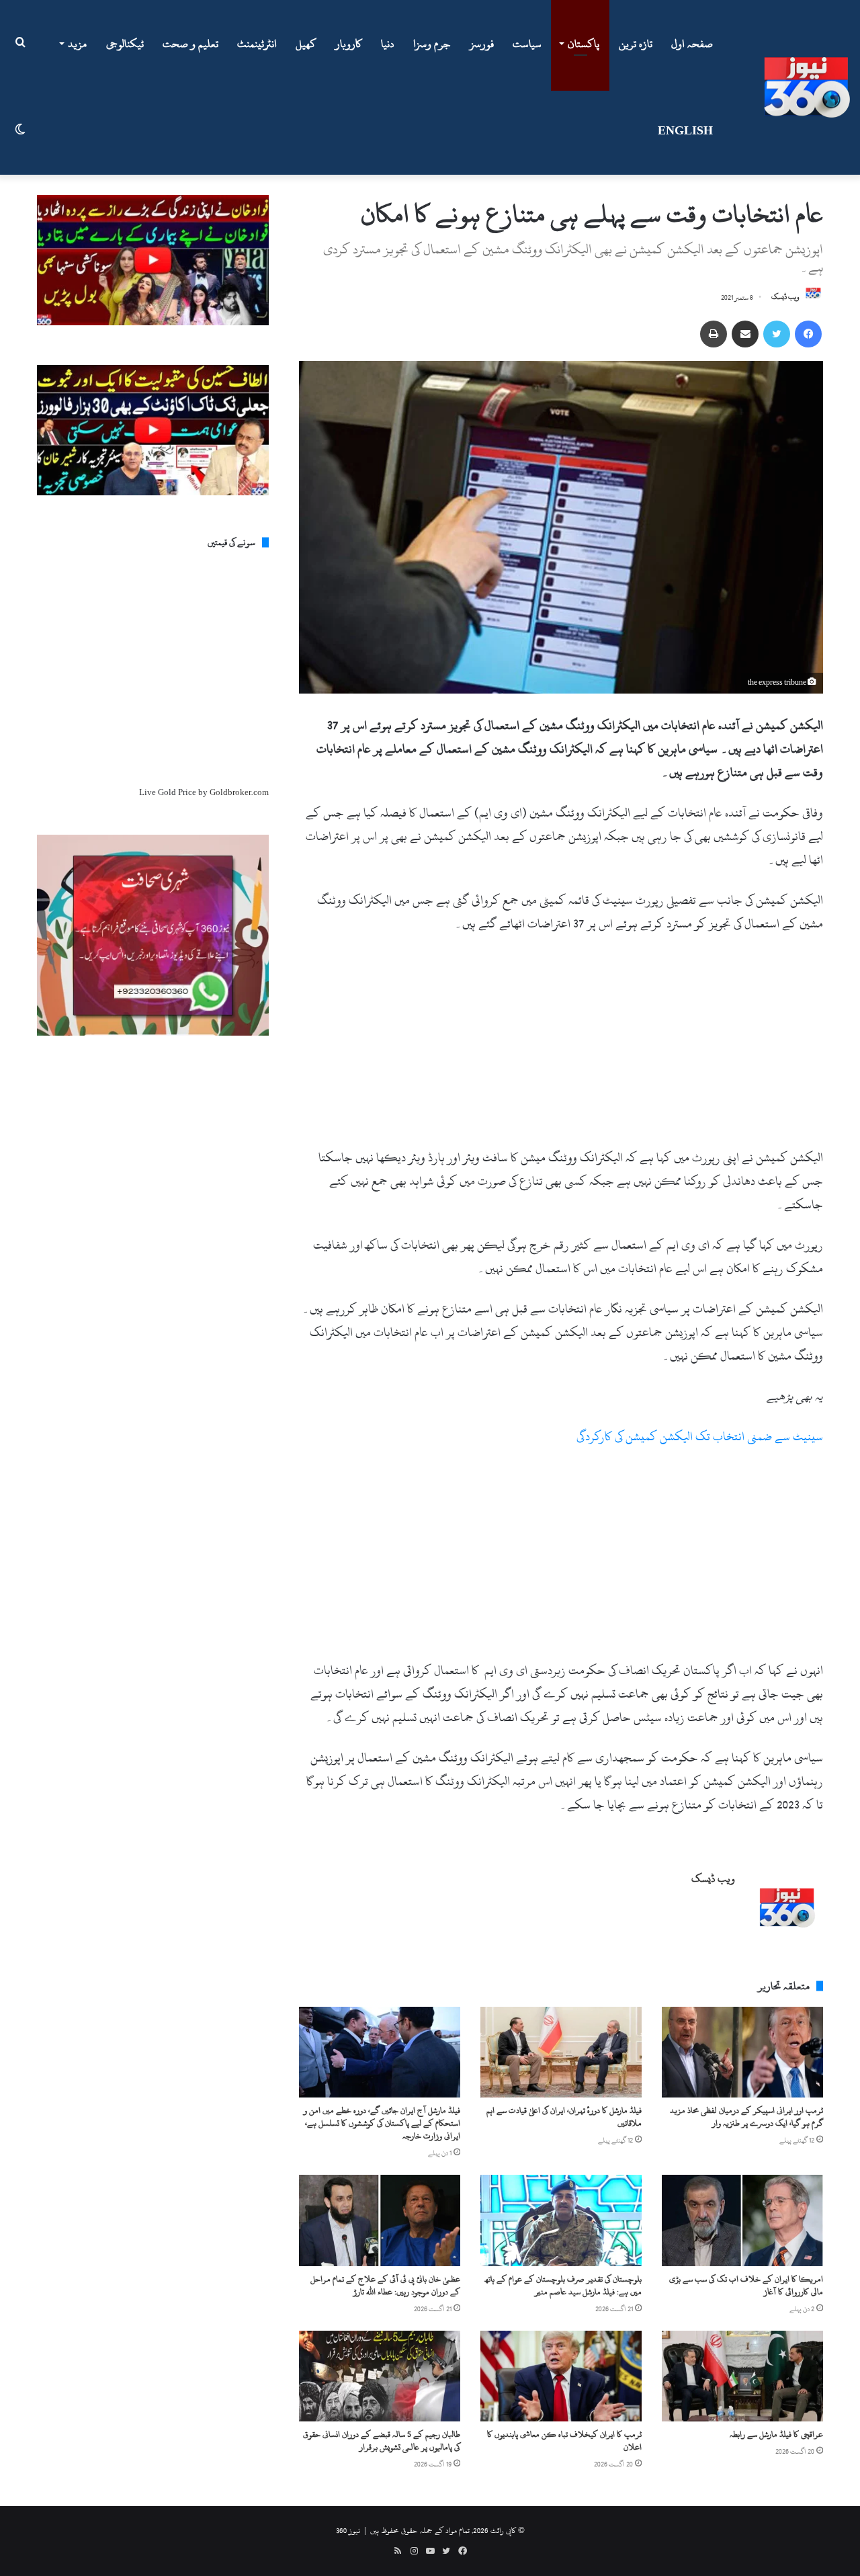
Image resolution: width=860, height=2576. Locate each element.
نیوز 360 (348, 2530)
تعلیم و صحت (190, 44)
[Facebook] (808, 334)
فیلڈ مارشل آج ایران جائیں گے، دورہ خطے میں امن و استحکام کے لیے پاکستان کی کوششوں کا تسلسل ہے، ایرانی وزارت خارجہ (382, 2123)
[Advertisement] (561, 1046)
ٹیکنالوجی (125, 44)
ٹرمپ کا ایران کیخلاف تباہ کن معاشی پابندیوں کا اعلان (564, 2441)
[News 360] (807, 87)
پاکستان (584, 44)
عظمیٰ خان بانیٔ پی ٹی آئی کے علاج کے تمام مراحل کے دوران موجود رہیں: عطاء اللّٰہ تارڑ (385, 2285)
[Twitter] (777, 334)
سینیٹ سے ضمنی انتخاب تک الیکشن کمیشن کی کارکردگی (700, 1437)
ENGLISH (685, 131)
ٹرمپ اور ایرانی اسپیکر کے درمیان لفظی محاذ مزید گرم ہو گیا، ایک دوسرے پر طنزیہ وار (746, 2117)
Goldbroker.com (239, 792)
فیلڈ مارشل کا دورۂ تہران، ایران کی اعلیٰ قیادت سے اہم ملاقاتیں (564, 2117)
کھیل (306, 44)
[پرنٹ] (714, 334)
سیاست (527, 44)
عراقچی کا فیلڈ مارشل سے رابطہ (776, 2434)
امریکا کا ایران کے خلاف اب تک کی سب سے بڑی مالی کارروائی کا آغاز (746, 2285)
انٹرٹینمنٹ (257, 44)
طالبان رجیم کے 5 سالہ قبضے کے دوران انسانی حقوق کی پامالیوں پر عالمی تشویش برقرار (382, 2441)
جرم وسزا (432, 44)
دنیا (388, 44)
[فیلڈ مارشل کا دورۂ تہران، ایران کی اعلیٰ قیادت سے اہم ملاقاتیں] (561, 2052)
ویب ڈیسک (785, 298)
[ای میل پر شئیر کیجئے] (745, 334)
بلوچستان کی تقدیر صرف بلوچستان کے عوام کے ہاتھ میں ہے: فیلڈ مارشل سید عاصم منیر (563, 2285)
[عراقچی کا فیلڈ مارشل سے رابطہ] (742, 2376)
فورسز (482, 44)
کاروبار (349, 44)
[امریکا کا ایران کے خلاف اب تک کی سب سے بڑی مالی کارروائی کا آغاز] (742, 2220)
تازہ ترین (636, 44)
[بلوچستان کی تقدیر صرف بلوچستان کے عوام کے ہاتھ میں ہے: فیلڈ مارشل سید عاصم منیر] (561, 2220)
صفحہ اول (692, 44)
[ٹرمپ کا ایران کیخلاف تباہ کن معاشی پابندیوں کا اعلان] (561, 2376)
